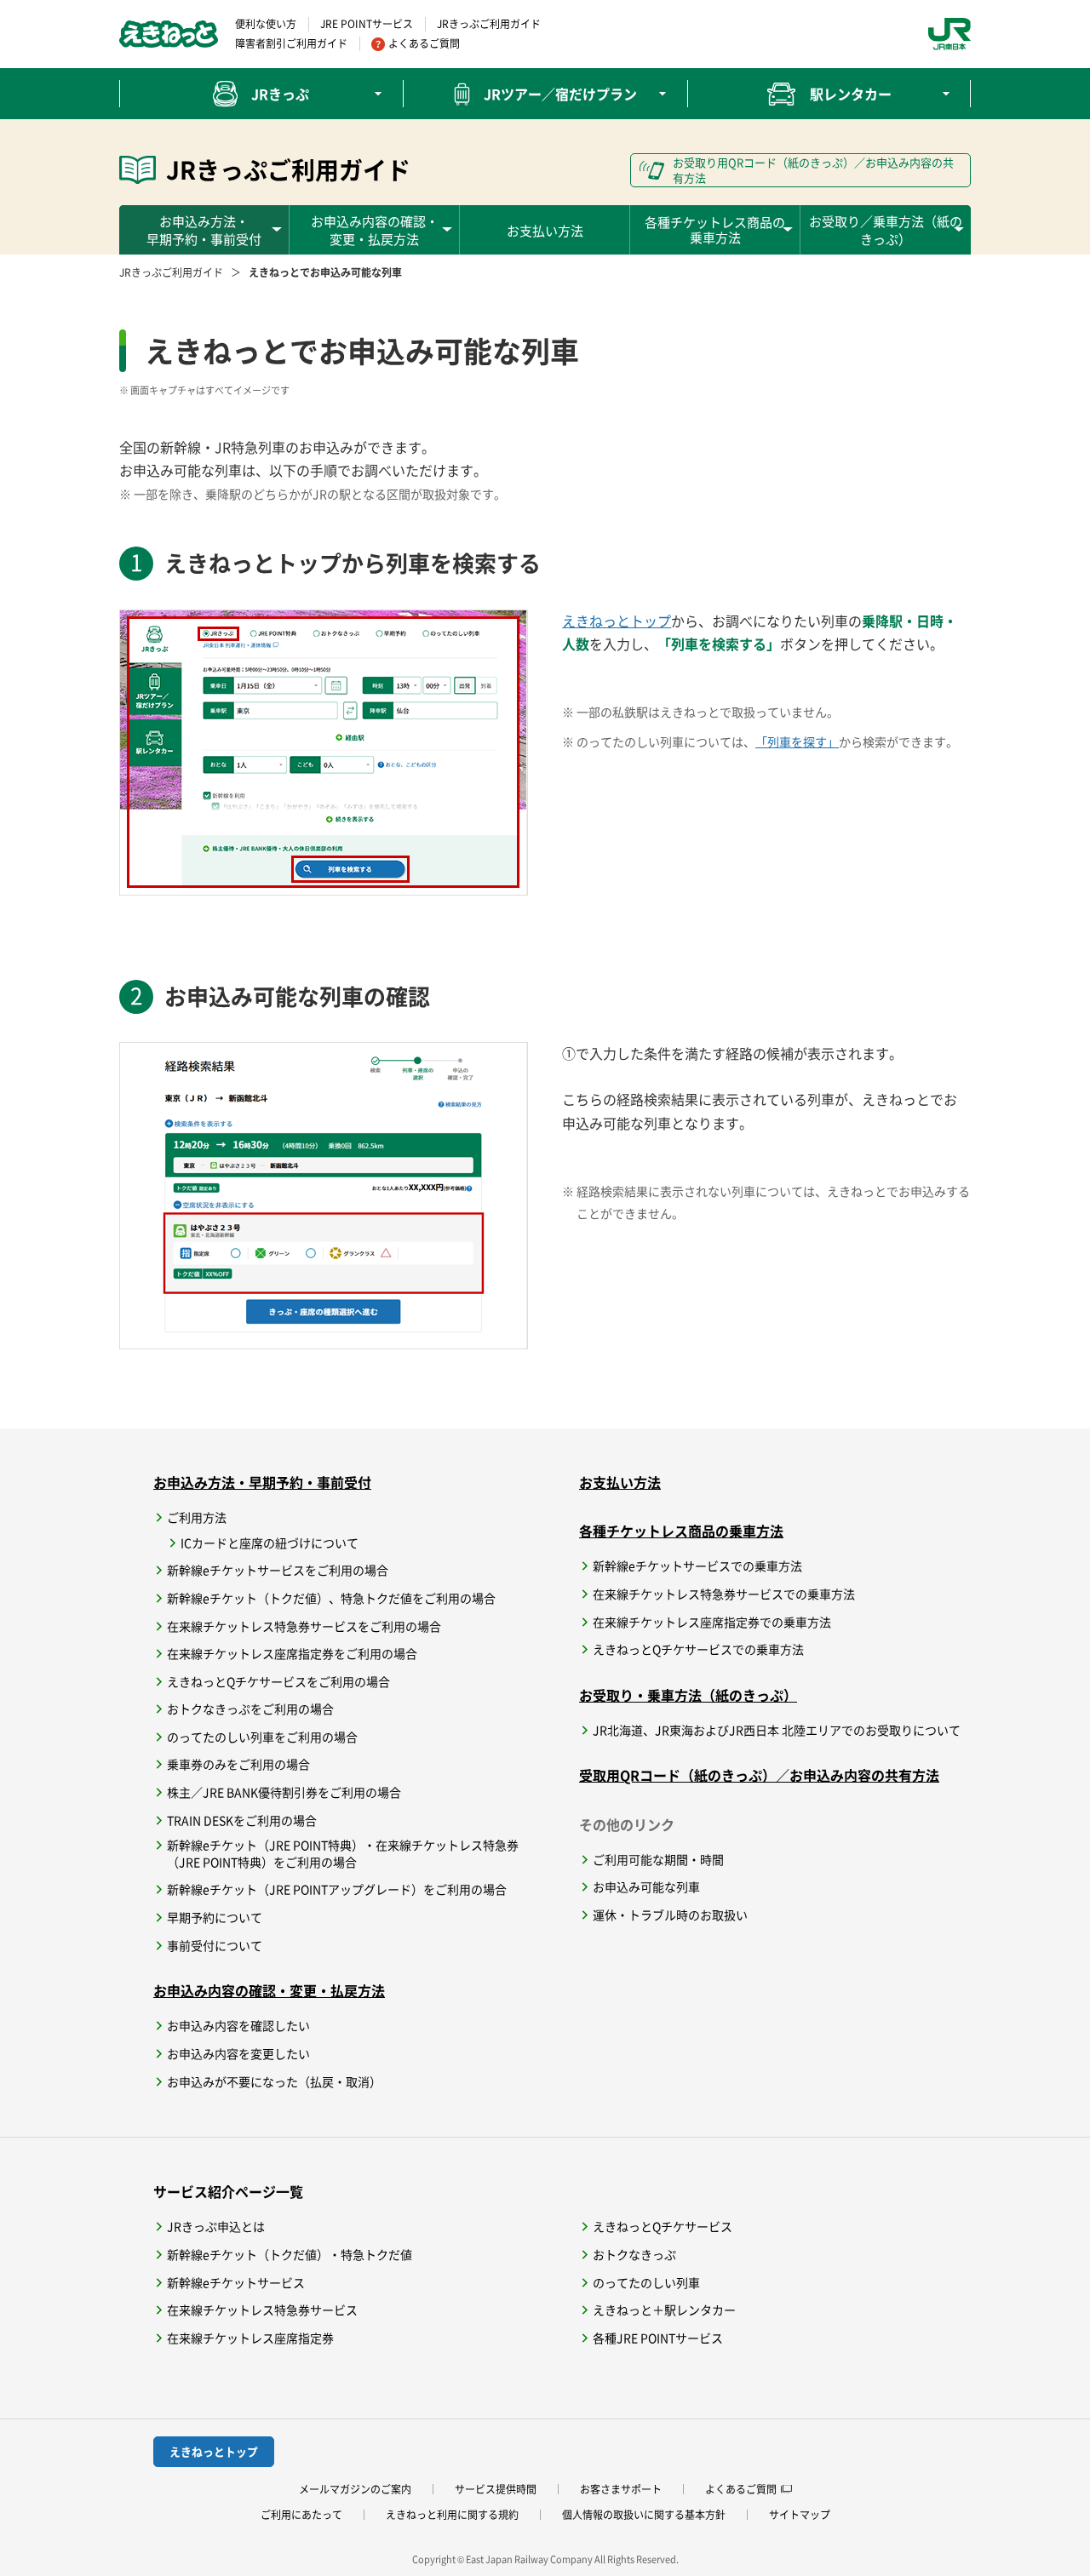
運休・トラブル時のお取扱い (670, 1915)
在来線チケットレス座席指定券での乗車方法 (712, 1622)
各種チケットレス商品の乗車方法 (681, 1531)
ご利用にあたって (301, 2515)
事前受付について (215, 1946)
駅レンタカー (851, 94)
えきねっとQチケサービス (663, 2227)
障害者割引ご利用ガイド (291, 43)
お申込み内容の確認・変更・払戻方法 (269, 1990)
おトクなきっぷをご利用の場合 (250, 1709)
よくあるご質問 (424, 43)
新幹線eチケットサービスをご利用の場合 (278, 1570)
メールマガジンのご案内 (355, 2489)
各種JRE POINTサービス (658, 2338)
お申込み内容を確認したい (238, 2026)
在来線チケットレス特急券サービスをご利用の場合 (304, 1626)
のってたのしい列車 (646, 2283)
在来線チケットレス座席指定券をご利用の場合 (292, 1654)
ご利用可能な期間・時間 (658, 1860)
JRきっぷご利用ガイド (489, 24)
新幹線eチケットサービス (236, 2283)
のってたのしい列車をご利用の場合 (262, 1737)
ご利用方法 (197, 1517)
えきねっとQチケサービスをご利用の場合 (278, 1682)
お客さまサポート (621, 2489)
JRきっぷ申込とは (216, 2227)
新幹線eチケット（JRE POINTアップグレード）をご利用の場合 (337, 1889)
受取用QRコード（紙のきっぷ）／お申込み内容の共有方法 (759, 1775)
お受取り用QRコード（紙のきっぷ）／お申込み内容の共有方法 (813, 170)
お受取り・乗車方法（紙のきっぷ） (688, 1695)
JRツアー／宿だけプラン (560, 94)
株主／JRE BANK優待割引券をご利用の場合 (284, 1792)
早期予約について (215, 1918)
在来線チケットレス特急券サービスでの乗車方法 (724, 1594)
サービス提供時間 (496, 2489)
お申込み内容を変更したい (238, 2054)
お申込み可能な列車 (646, 1887)
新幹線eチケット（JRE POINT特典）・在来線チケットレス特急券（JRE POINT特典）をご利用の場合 (343, 1854)
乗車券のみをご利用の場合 (238, 1764)
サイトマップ (800, 2515)
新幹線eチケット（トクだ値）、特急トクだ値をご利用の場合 (331, 1598)
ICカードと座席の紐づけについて (270, 1543)
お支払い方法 (545, 230)
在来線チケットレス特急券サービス (262, 2310)
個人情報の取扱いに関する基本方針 (644, 2515)
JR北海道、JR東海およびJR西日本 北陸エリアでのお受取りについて (777, 1730)
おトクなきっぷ (634, 2255)
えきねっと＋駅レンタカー (664, 2310)
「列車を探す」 (797, 741)
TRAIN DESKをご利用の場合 (242, 1820)
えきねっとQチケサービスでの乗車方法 (698, 1649)
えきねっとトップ (617, 621)
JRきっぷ (280, 94)
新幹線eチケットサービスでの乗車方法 (697, 1566)
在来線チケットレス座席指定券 (250, 2338)
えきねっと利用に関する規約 (452, 2515)
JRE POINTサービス (367, 24)
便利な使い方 (266, 24)
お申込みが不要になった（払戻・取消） (274, 2082)
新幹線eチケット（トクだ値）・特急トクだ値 (290, 2255)
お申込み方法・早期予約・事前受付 (262, 1482)
